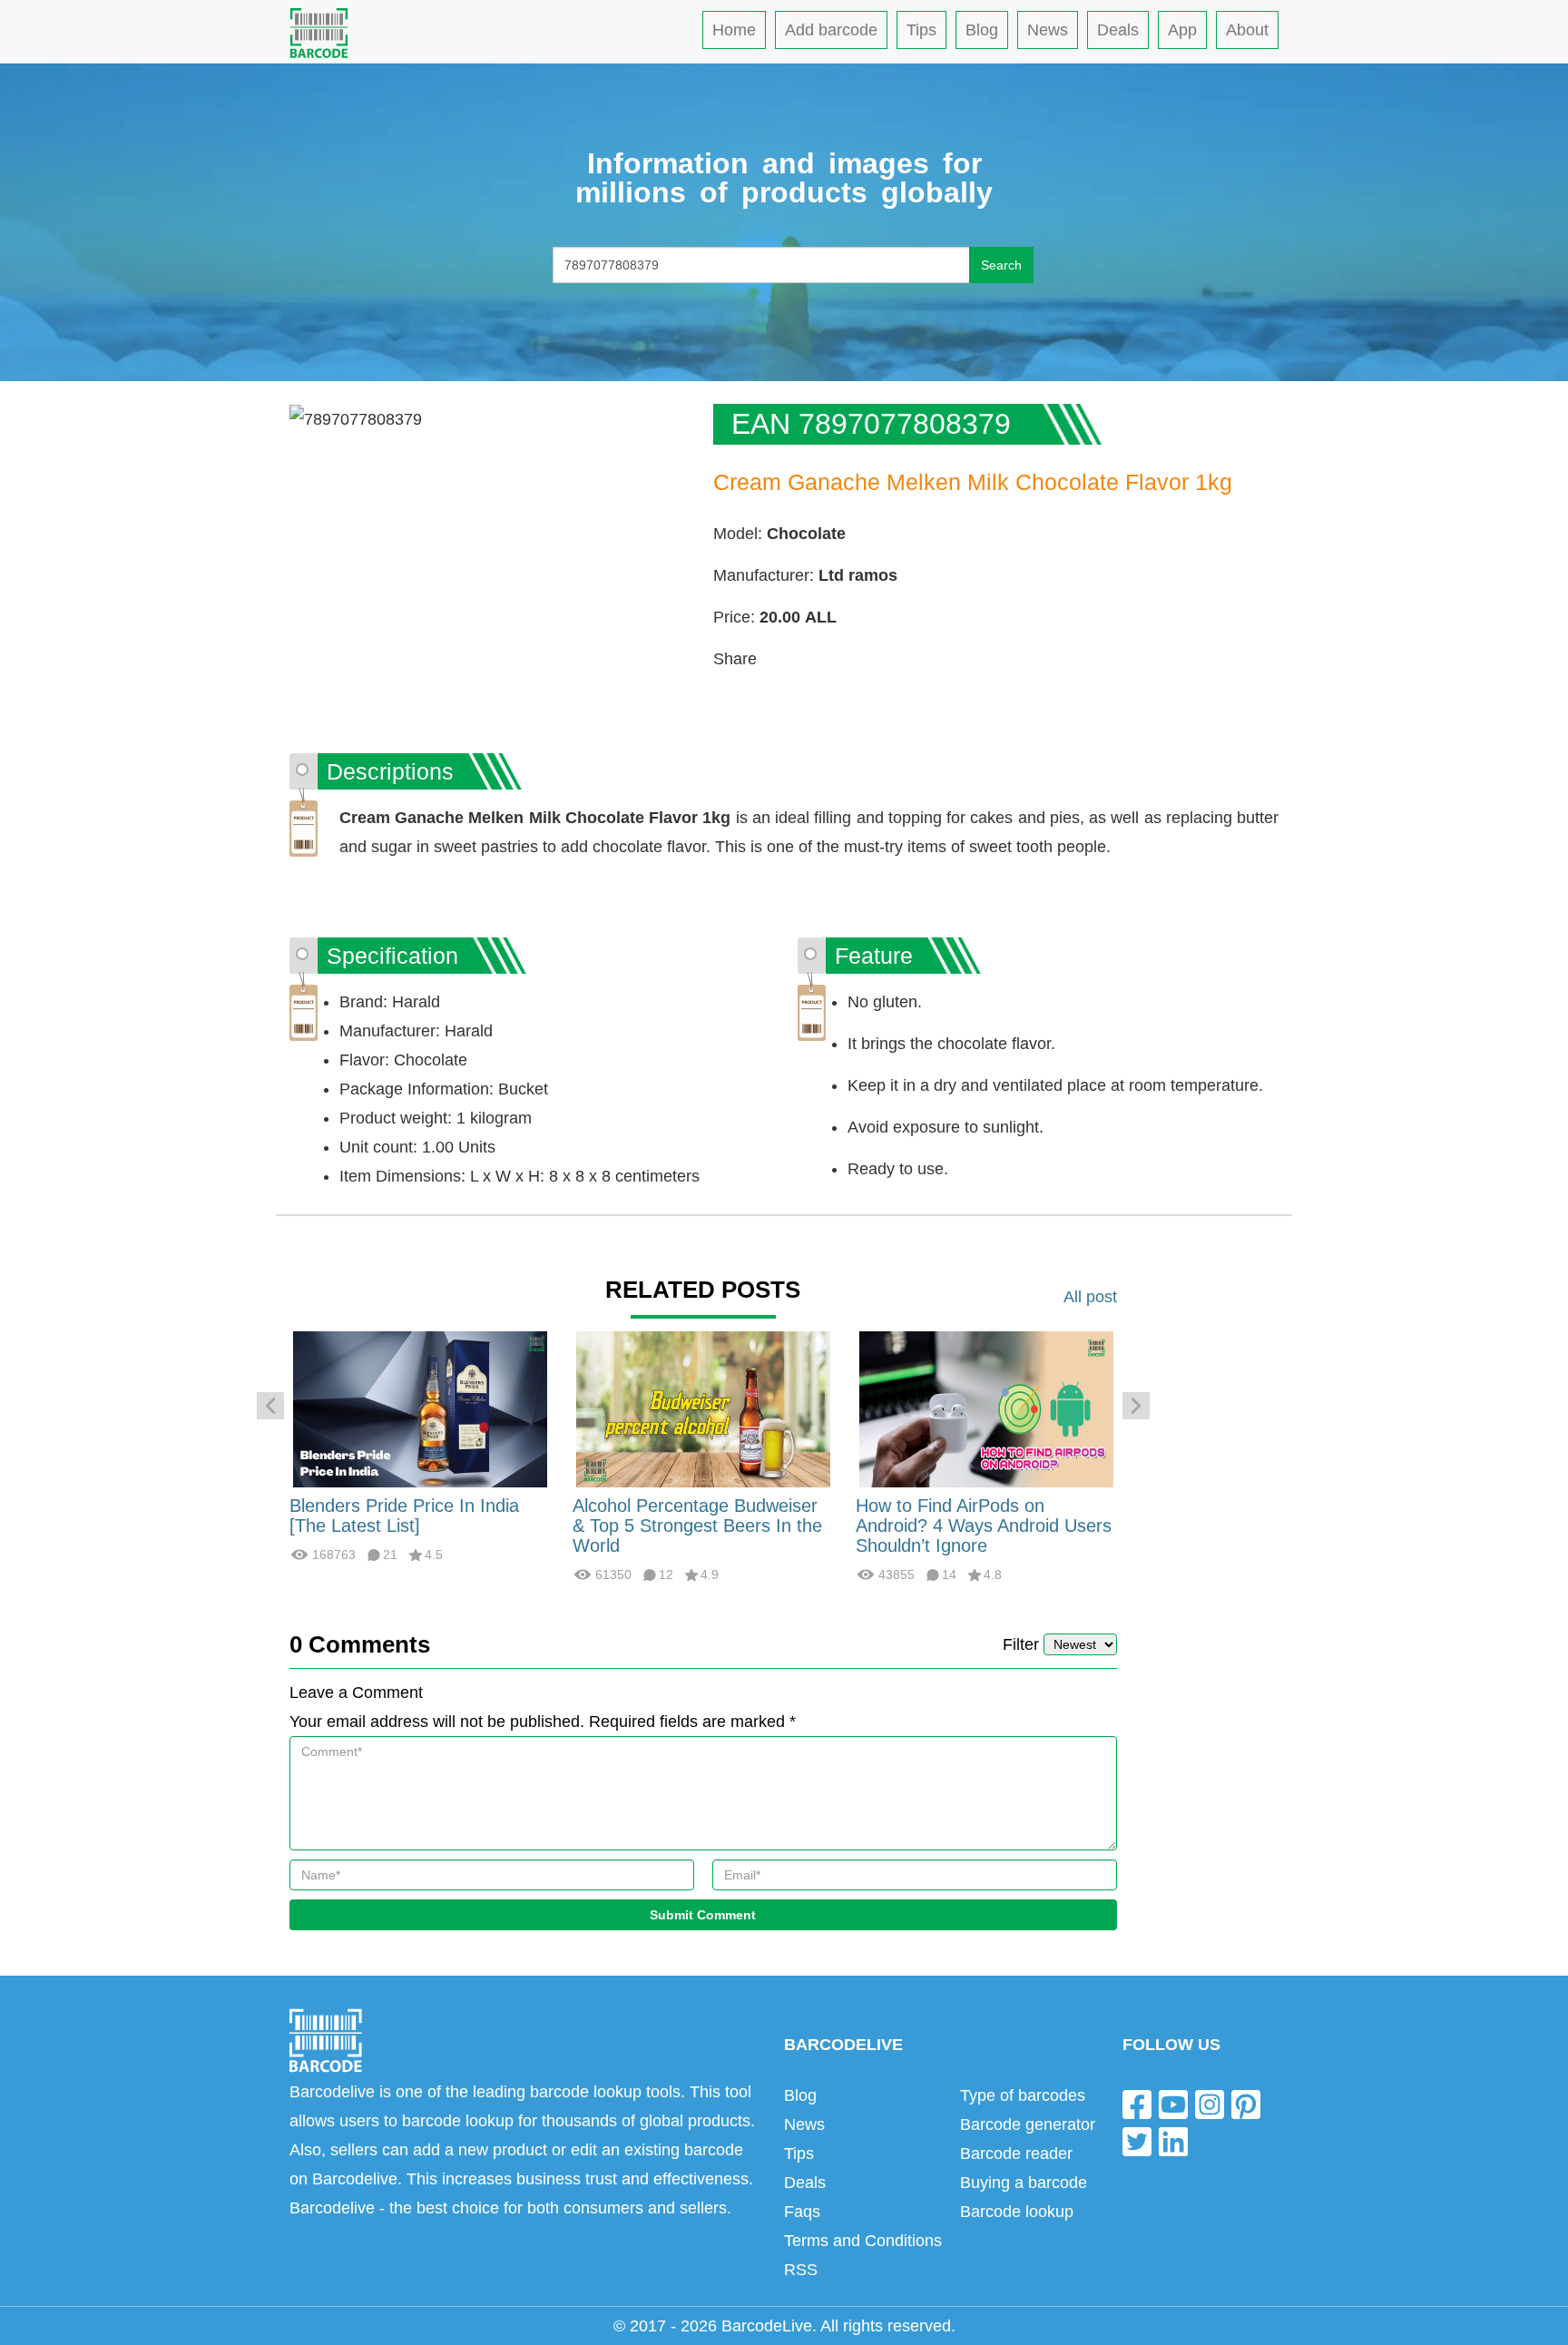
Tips (921, 30)
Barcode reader (1016, 2154)
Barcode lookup (1017, 2212)
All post (1090, 1297)
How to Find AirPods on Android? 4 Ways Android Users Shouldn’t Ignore (984, 1526)
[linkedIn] (1173, 2141)
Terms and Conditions (863, 2241)
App (1182, 30)
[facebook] (1137, 2103)
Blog (982, 30)
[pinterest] (1246, 2103)
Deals (1118, 30)
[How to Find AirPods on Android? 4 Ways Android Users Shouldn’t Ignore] (986, 1408)
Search (1001, 265)
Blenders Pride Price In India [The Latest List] (404, 1516)
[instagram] (1210, 2103)
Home (734, 30)
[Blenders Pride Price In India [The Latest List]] (420, 1408)
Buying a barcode (1024, 2183)
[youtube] (1173, 2103)
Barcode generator (1028, 2124)
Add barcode (831, 30)
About (1247, 30)
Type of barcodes (1023, 2095)
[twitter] (1137, 2141)
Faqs (802, 2212)
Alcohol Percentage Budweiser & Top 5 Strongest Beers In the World (697, 1526)
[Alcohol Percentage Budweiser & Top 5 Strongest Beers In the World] (703, 1408)
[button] (270, 1406)
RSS (801, 2270)
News (1048, 30)
